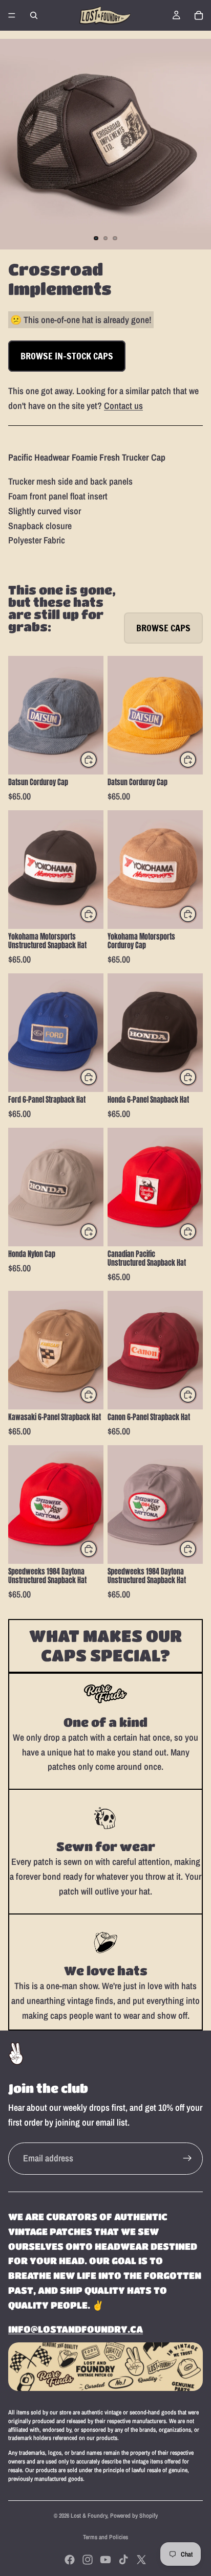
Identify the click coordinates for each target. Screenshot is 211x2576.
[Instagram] (88, 2560)
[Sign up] (187, 2158)
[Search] (34, 15)
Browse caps (163, 628)
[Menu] (12, 15)
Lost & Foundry (89, 2516)
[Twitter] (141, 2560)
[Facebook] (70, 2560)
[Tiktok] (123, 2560)
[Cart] (199, 15)
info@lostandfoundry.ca (76, 2329)
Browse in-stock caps (67, 356)
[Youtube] (105, 2560)
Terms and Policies (105, 2537)
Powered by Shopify (134, 2516)
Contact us (123, 406)
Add (97, 759)
